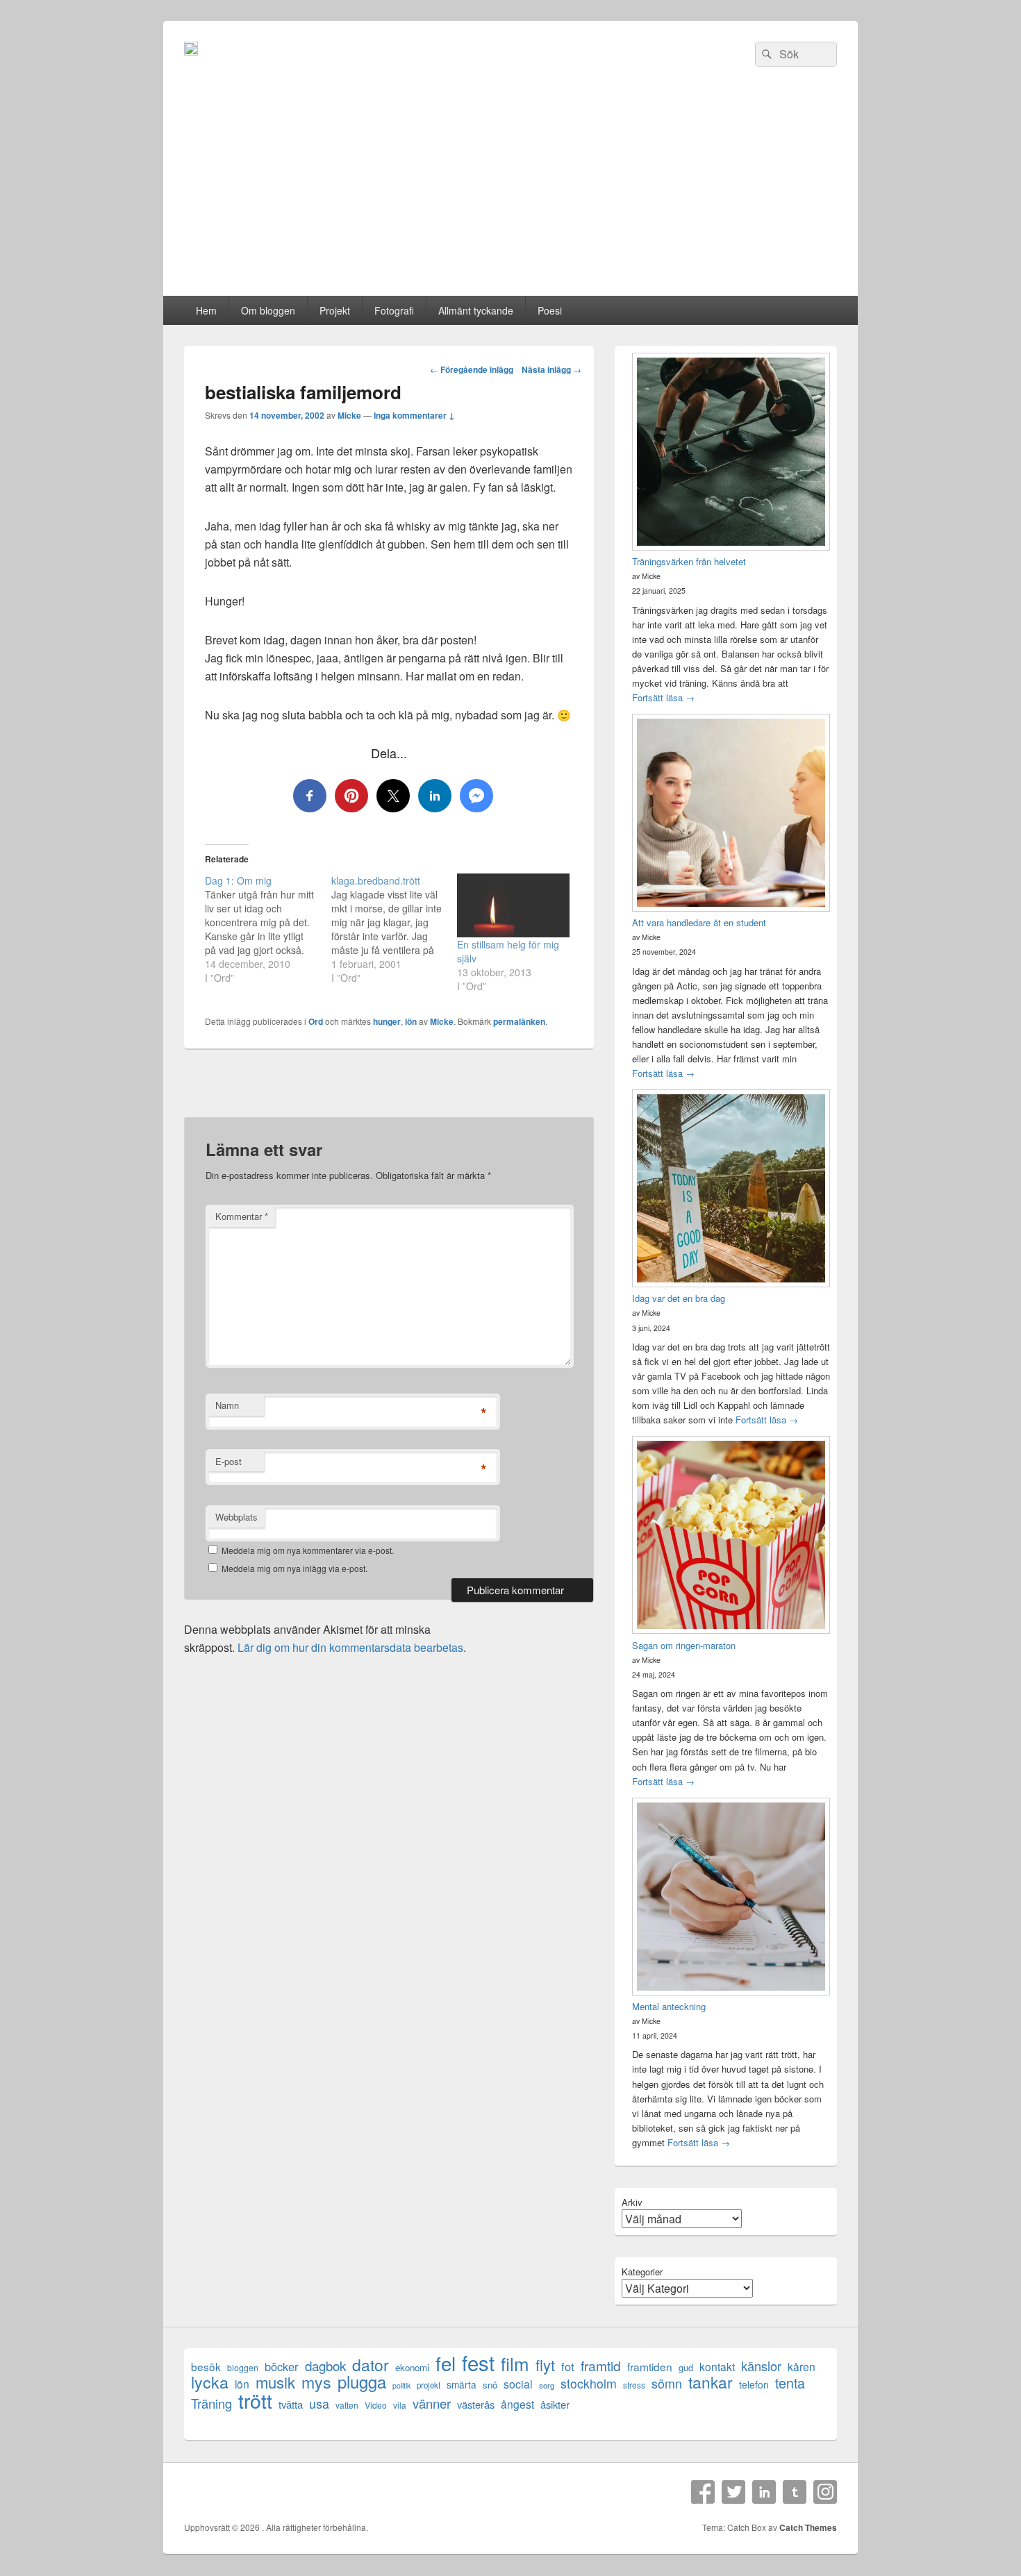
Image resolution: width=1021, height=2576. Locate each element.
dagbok (325, 2365)
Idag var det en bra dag (679, 1298)
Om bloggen (268, 310)
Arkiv (632, 2202)
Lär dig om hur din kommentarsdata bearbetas (350, 1647)
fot (568, 2367)
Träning (211, 2403)
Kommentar (242, 1216)
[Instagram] (825, 2492)
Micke (349, 415)
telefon (754, 2384)
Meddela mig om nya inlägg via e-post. (294, 1568)
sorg (547, 2385)
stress (634, 2385)
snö (490, 2385)
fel (446, 2363)
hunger (387, 1021)
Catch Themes (808, 2527)
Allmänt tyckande (476, 310)
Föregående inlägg (472, 369)
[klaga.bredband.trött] (395, 929)
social (518, 2384)
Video (376, 2405)
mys (316, 2382)
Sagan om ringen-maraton (684, 1645)
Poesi (550, 310)
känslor (761, 2366)
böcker (282, 2367)
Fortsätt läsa (663, 697)
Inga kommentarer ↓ (414, 415)
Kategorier (642, 2272)
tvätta (291, 2404)
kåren (802, 2367)
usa (319, 2403)
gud (686, 2367)
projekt (429, 2385)
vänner (432, 2403)
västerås (476, 2404)
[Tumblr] (795, 2492)
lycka (210, 2382)
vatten (347, 2405)
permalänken (519, 1021)
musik (275, 2382)
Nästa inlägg (551, 369)
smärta (462, 2384)
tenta (790, 2383)
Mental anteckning (669, 2006)
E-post (229, 1461)
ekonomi (412, 2367)
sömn (667, 2383)
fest (478, 2362)
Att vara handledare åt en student (699, 922)
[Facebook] (703, 2492)
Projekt (335, 310)
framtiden (650, 2367)
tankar (711, 2382)
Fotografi (394, 310)
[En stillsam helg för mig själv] (513, 905)
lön (411, 1021)
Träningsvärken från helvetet (689, 561)
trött (255, 2400)
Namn (227, 1405)
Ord (316, 1021)
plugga (362, 2382)
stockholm (589, 2383)
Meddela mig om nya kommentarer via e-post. (308, 1550)
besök (206, 2367)
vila (400, 2405)
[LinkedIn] (764, 2492)
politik (401, 2385)
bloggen (243, 2367)
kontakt (717, 2367)
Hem (206, 310)
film (515, 2363)
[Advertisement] (510, 192)
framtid (601, 2365)
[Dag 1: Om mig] (268, 929)
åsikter (555, 2404)
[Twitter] (733, 2492)
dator (371, 2365)
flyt (545, 2365)
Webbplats (236, 1517)
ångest (517, 2404)
